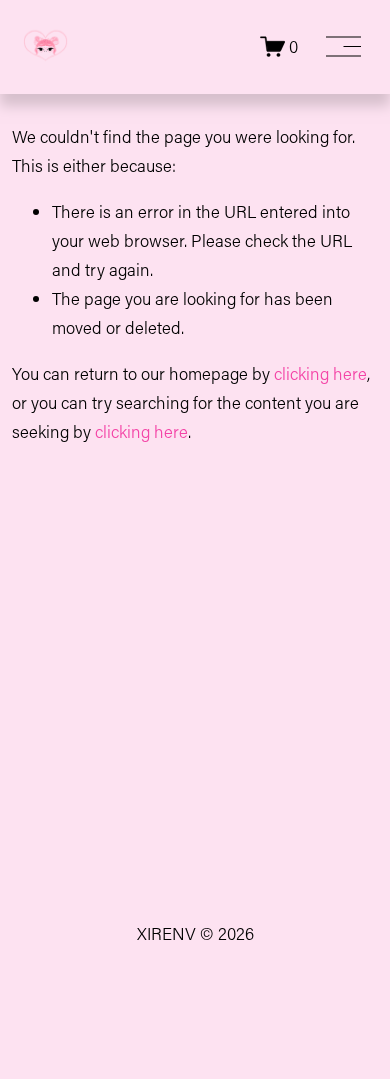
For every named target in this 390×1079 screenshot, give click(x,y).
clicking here (320, 373)
